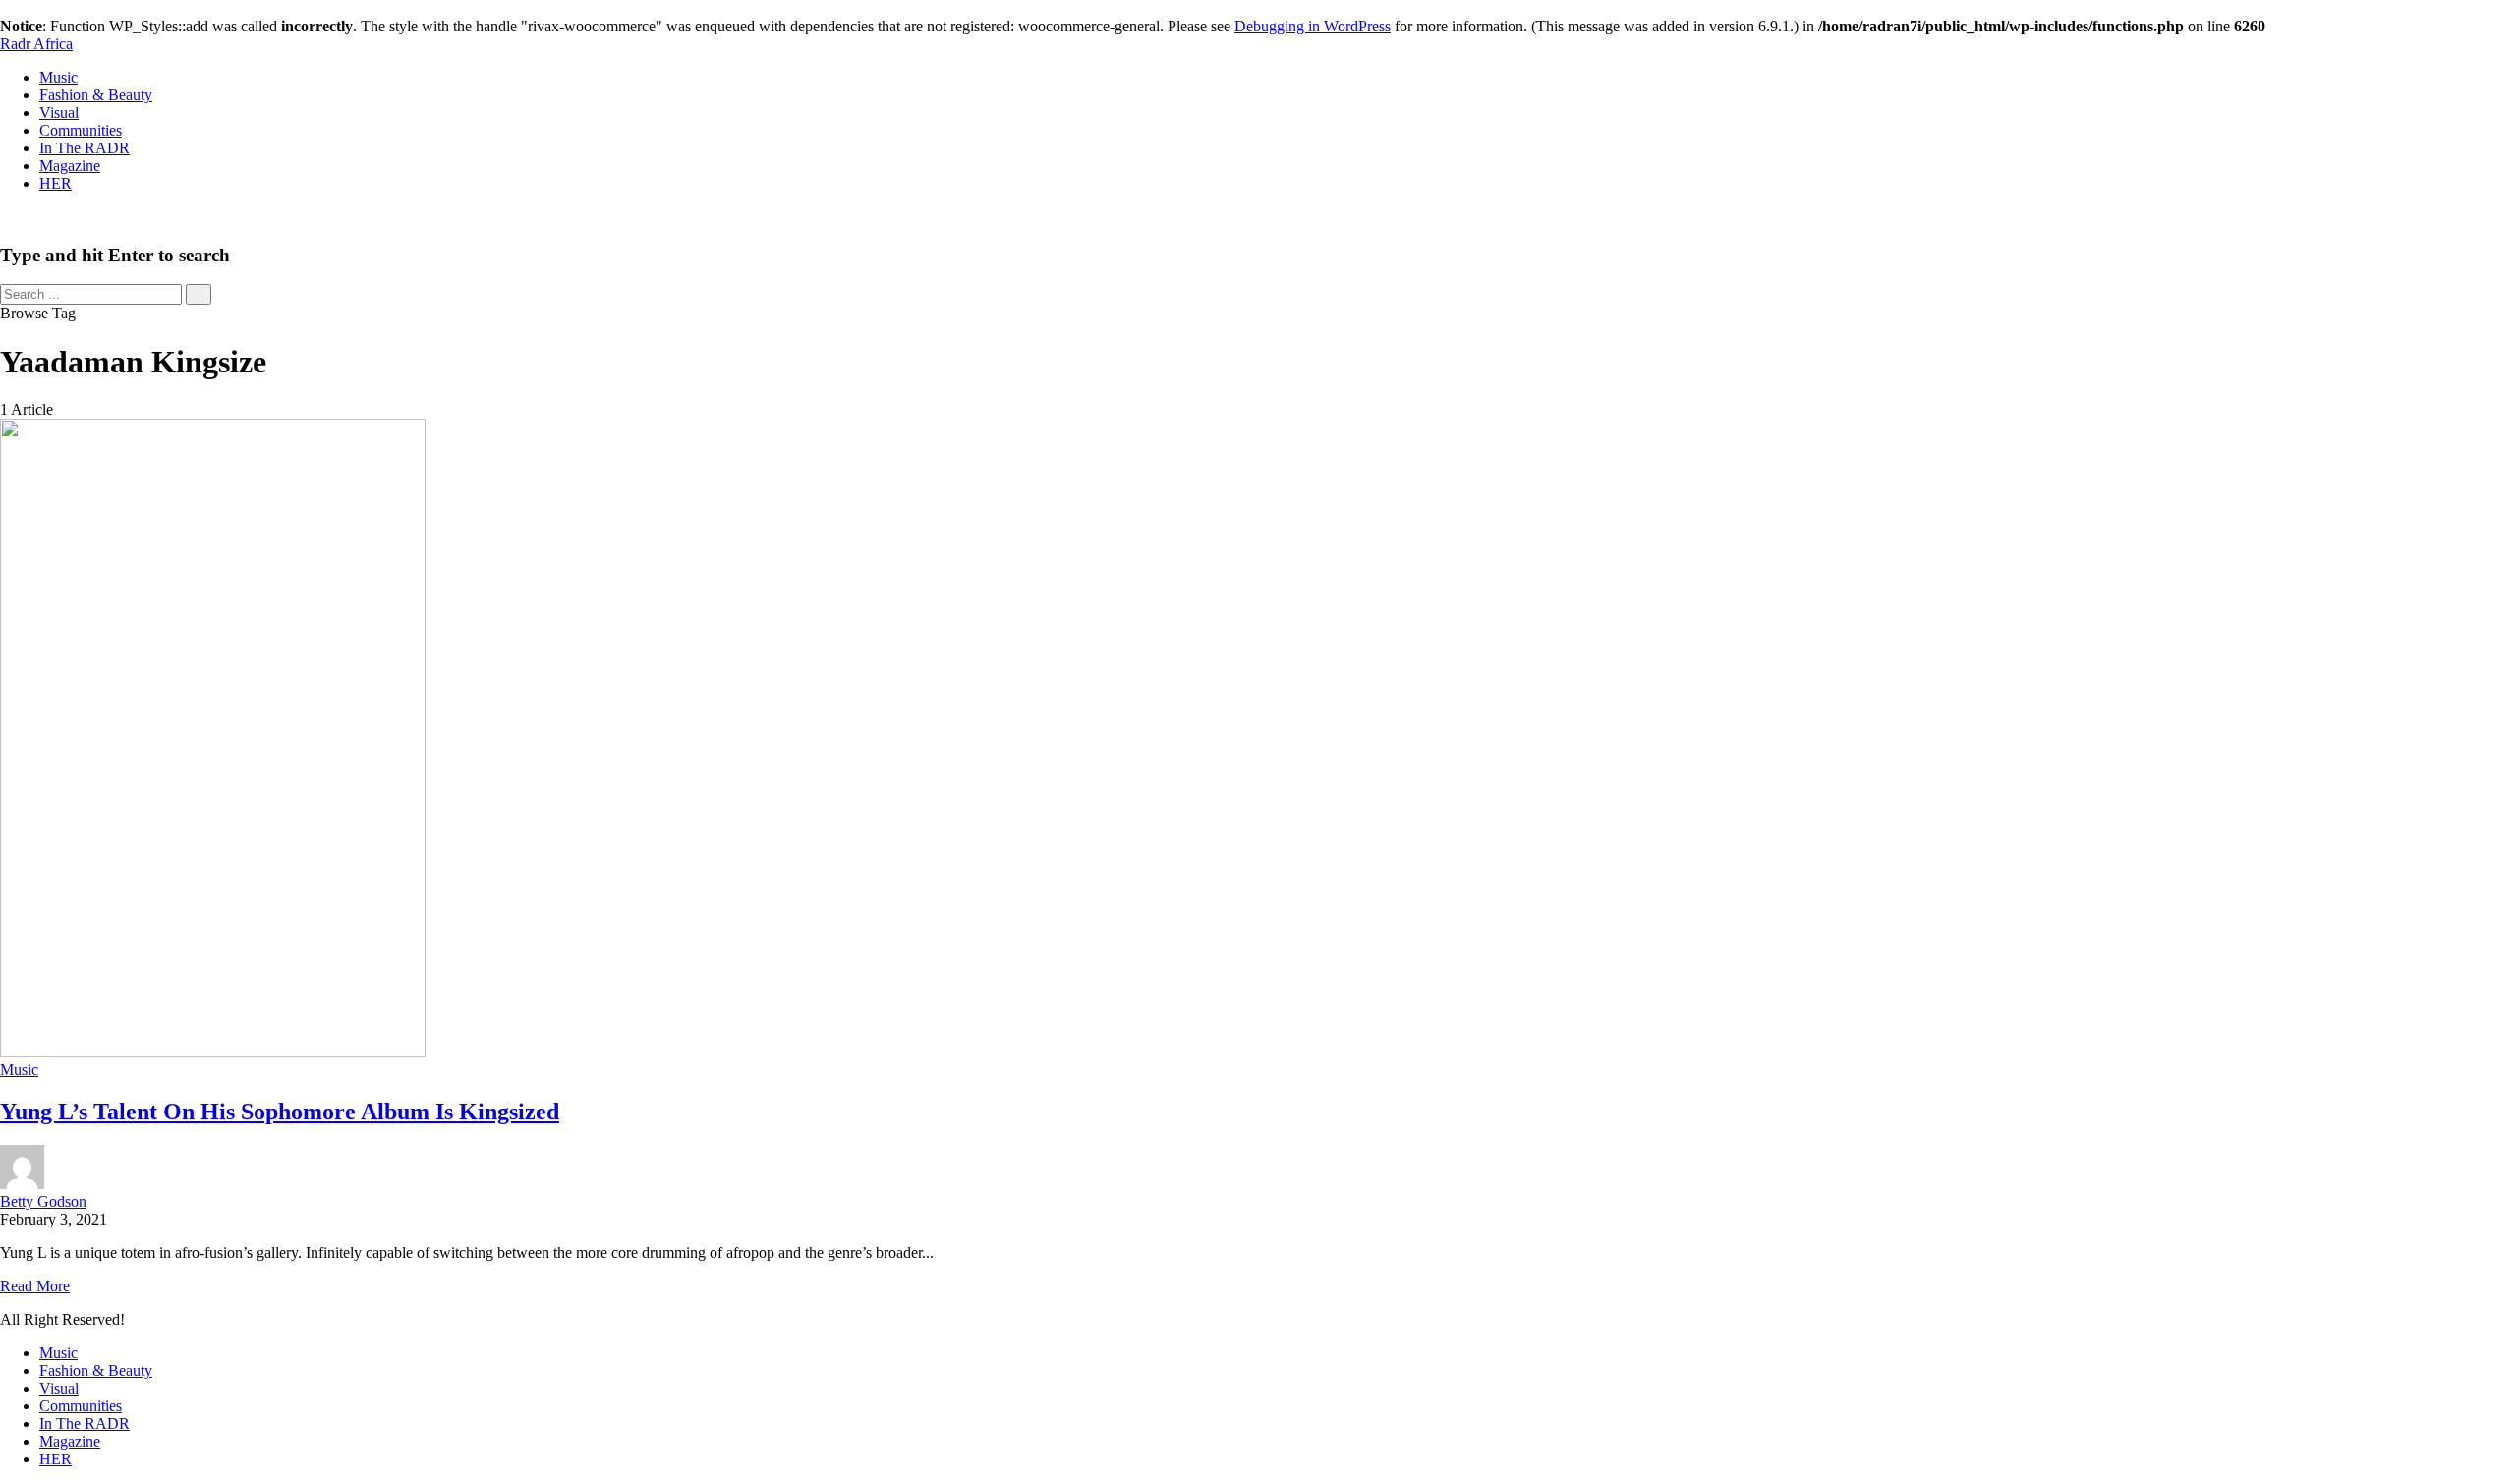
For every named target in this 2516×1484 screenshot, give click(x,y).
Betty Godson (43, 1201)
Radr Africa (36, 44)
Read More (35, 1286)
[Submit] (199, 294)
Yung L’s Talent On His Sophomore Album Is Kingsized (280, 1112)
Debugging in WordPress (1313, 26)
